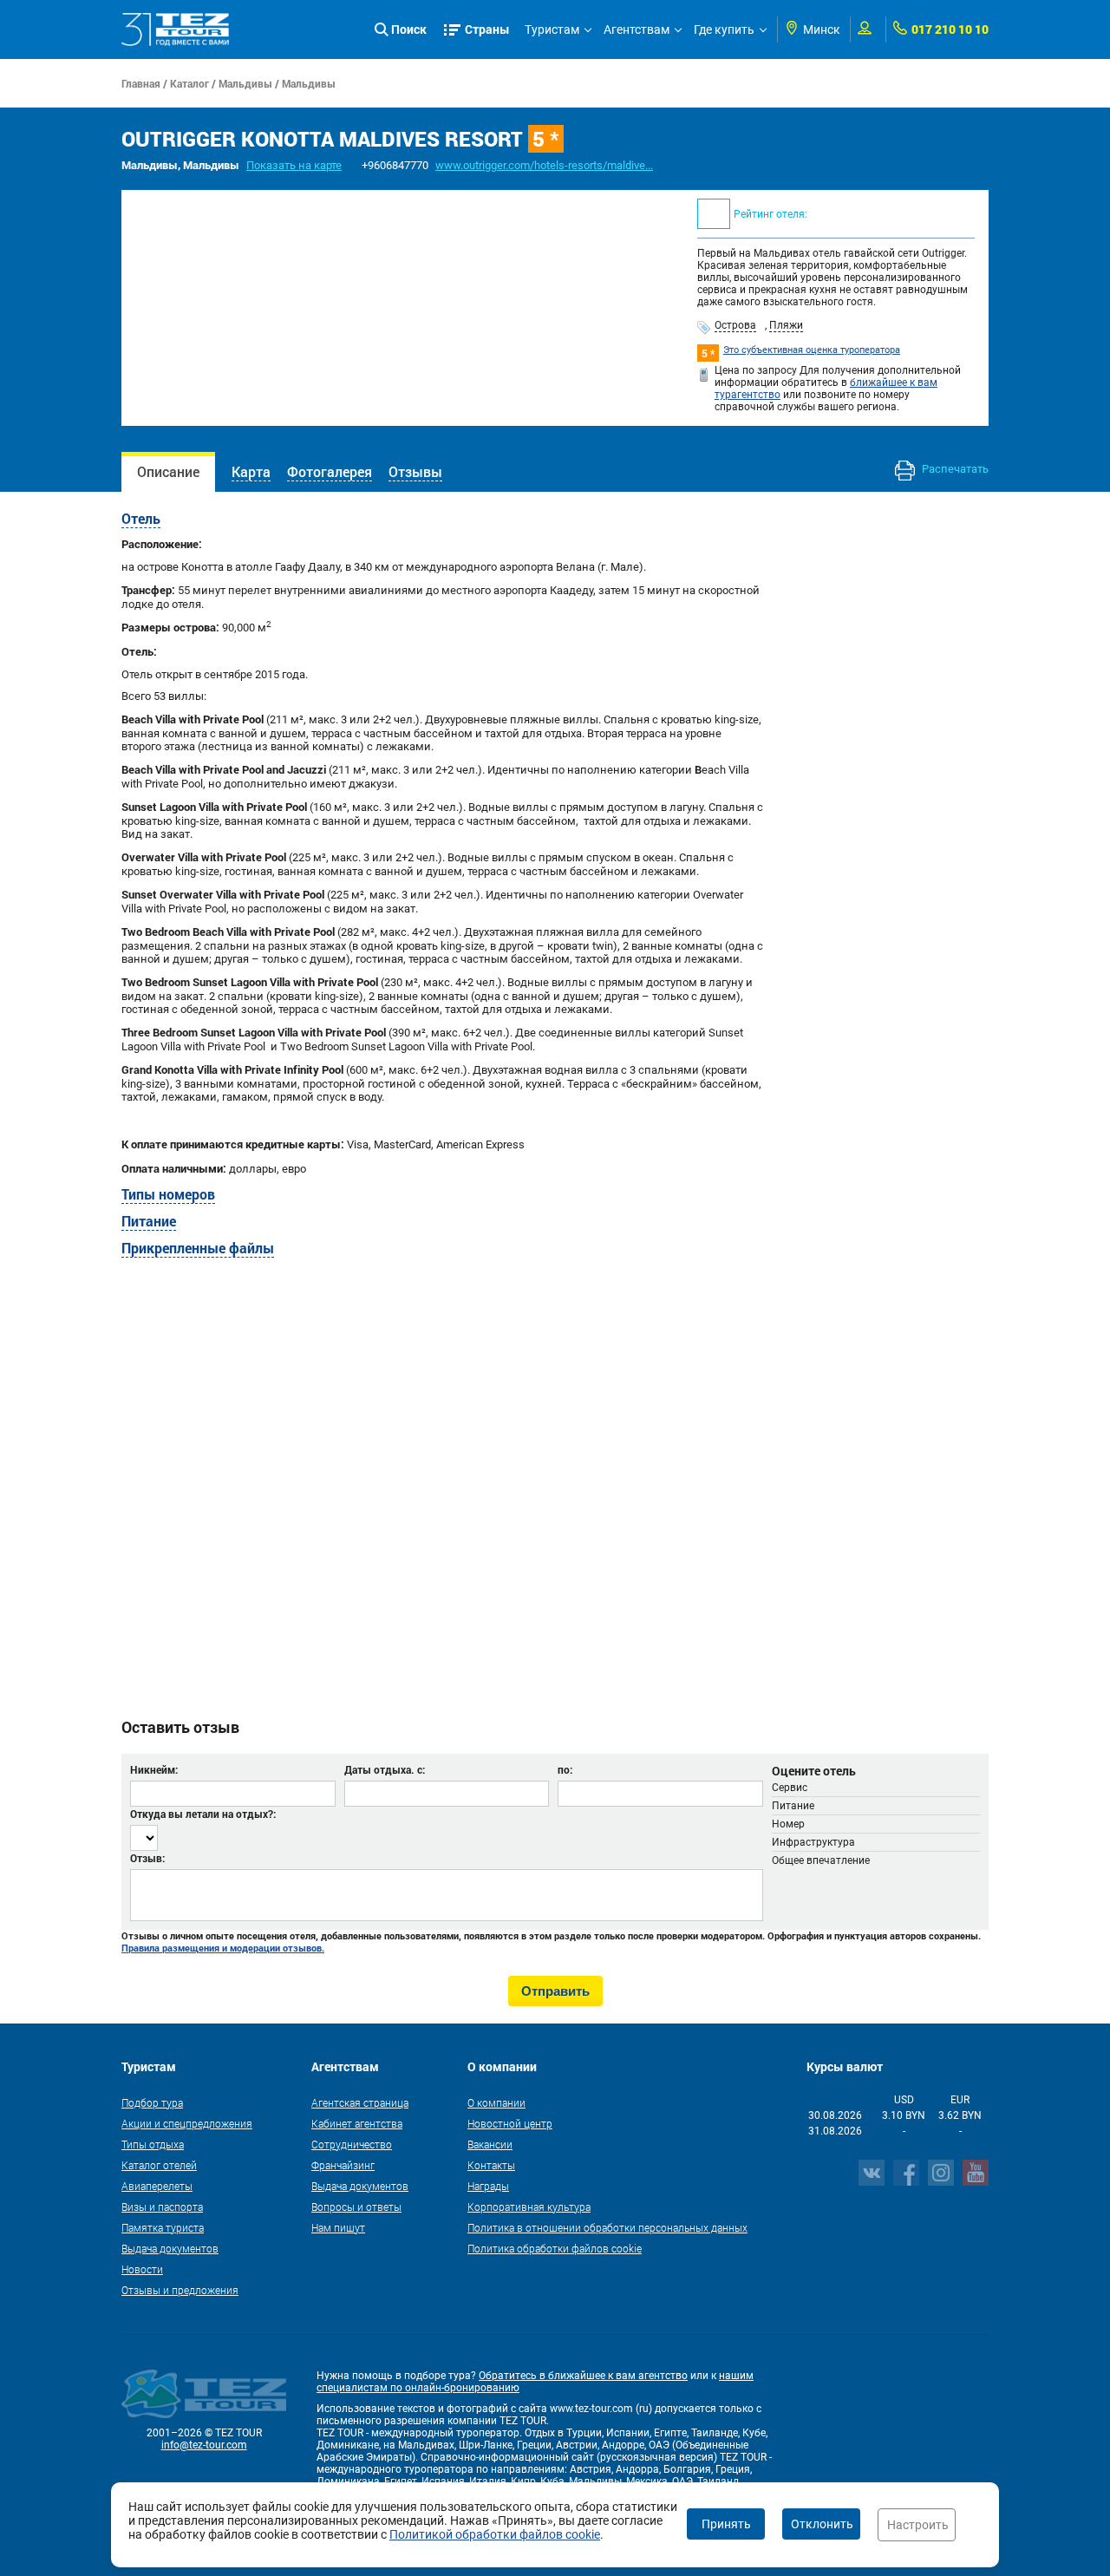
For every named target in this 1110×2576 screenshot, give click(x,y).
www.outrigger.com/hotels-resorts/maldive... (544, 165)
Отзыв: (147, 1858)
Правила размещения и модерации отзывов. (223, 1948)
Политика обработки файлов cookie (555, 2248)
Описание (168, 471)
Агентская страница (360, 2102)
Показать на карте (294, 165)
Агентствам (637, 29)
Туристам (552, 29)
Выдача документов (170, 2248)
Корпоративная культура (529, 2207)
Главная (141, 83)
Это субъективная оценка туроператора (812, 350)
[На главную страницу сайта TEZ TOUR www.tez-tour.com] (176, 29)
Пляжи (786, 325)
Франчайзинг (343, 2165)
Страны (487, 29)
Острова (735, 325)
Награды (488, 2186)
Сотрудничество (352, 2144)
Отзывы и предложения (180, 2290)
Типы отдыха (153, 2144)
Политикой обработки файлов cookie (495, 2534)
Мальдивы (245, 83)
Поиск (409, 29)
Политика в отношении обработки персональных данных (607, 2227)
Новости (142, 2269)
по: (565, 1769)
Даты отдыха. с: (385, 1769)
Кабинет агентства (357, 2123)
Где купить (724, 29)
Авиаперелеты (157, 2186)
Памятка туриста (163, 2227)
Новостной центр (510, 2123)
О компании (496, 2102)
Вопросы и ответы (356, 2207)
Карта (251, 471)
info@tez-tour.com (204, 2445)
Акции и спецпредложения (187, 2123)
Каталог (189, 83)
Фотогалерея (330, 471)
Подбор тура (152, 2102)
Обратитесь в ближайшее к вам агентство (583, 2376)
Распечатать (954, 469)
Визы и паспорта (162, 2207)
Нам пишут (338, 2227)
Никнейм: (154, 1769)
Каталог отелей (159, 2165)
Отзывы (415, 471)
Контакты (491, 2165)
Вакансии (490, 2144)
